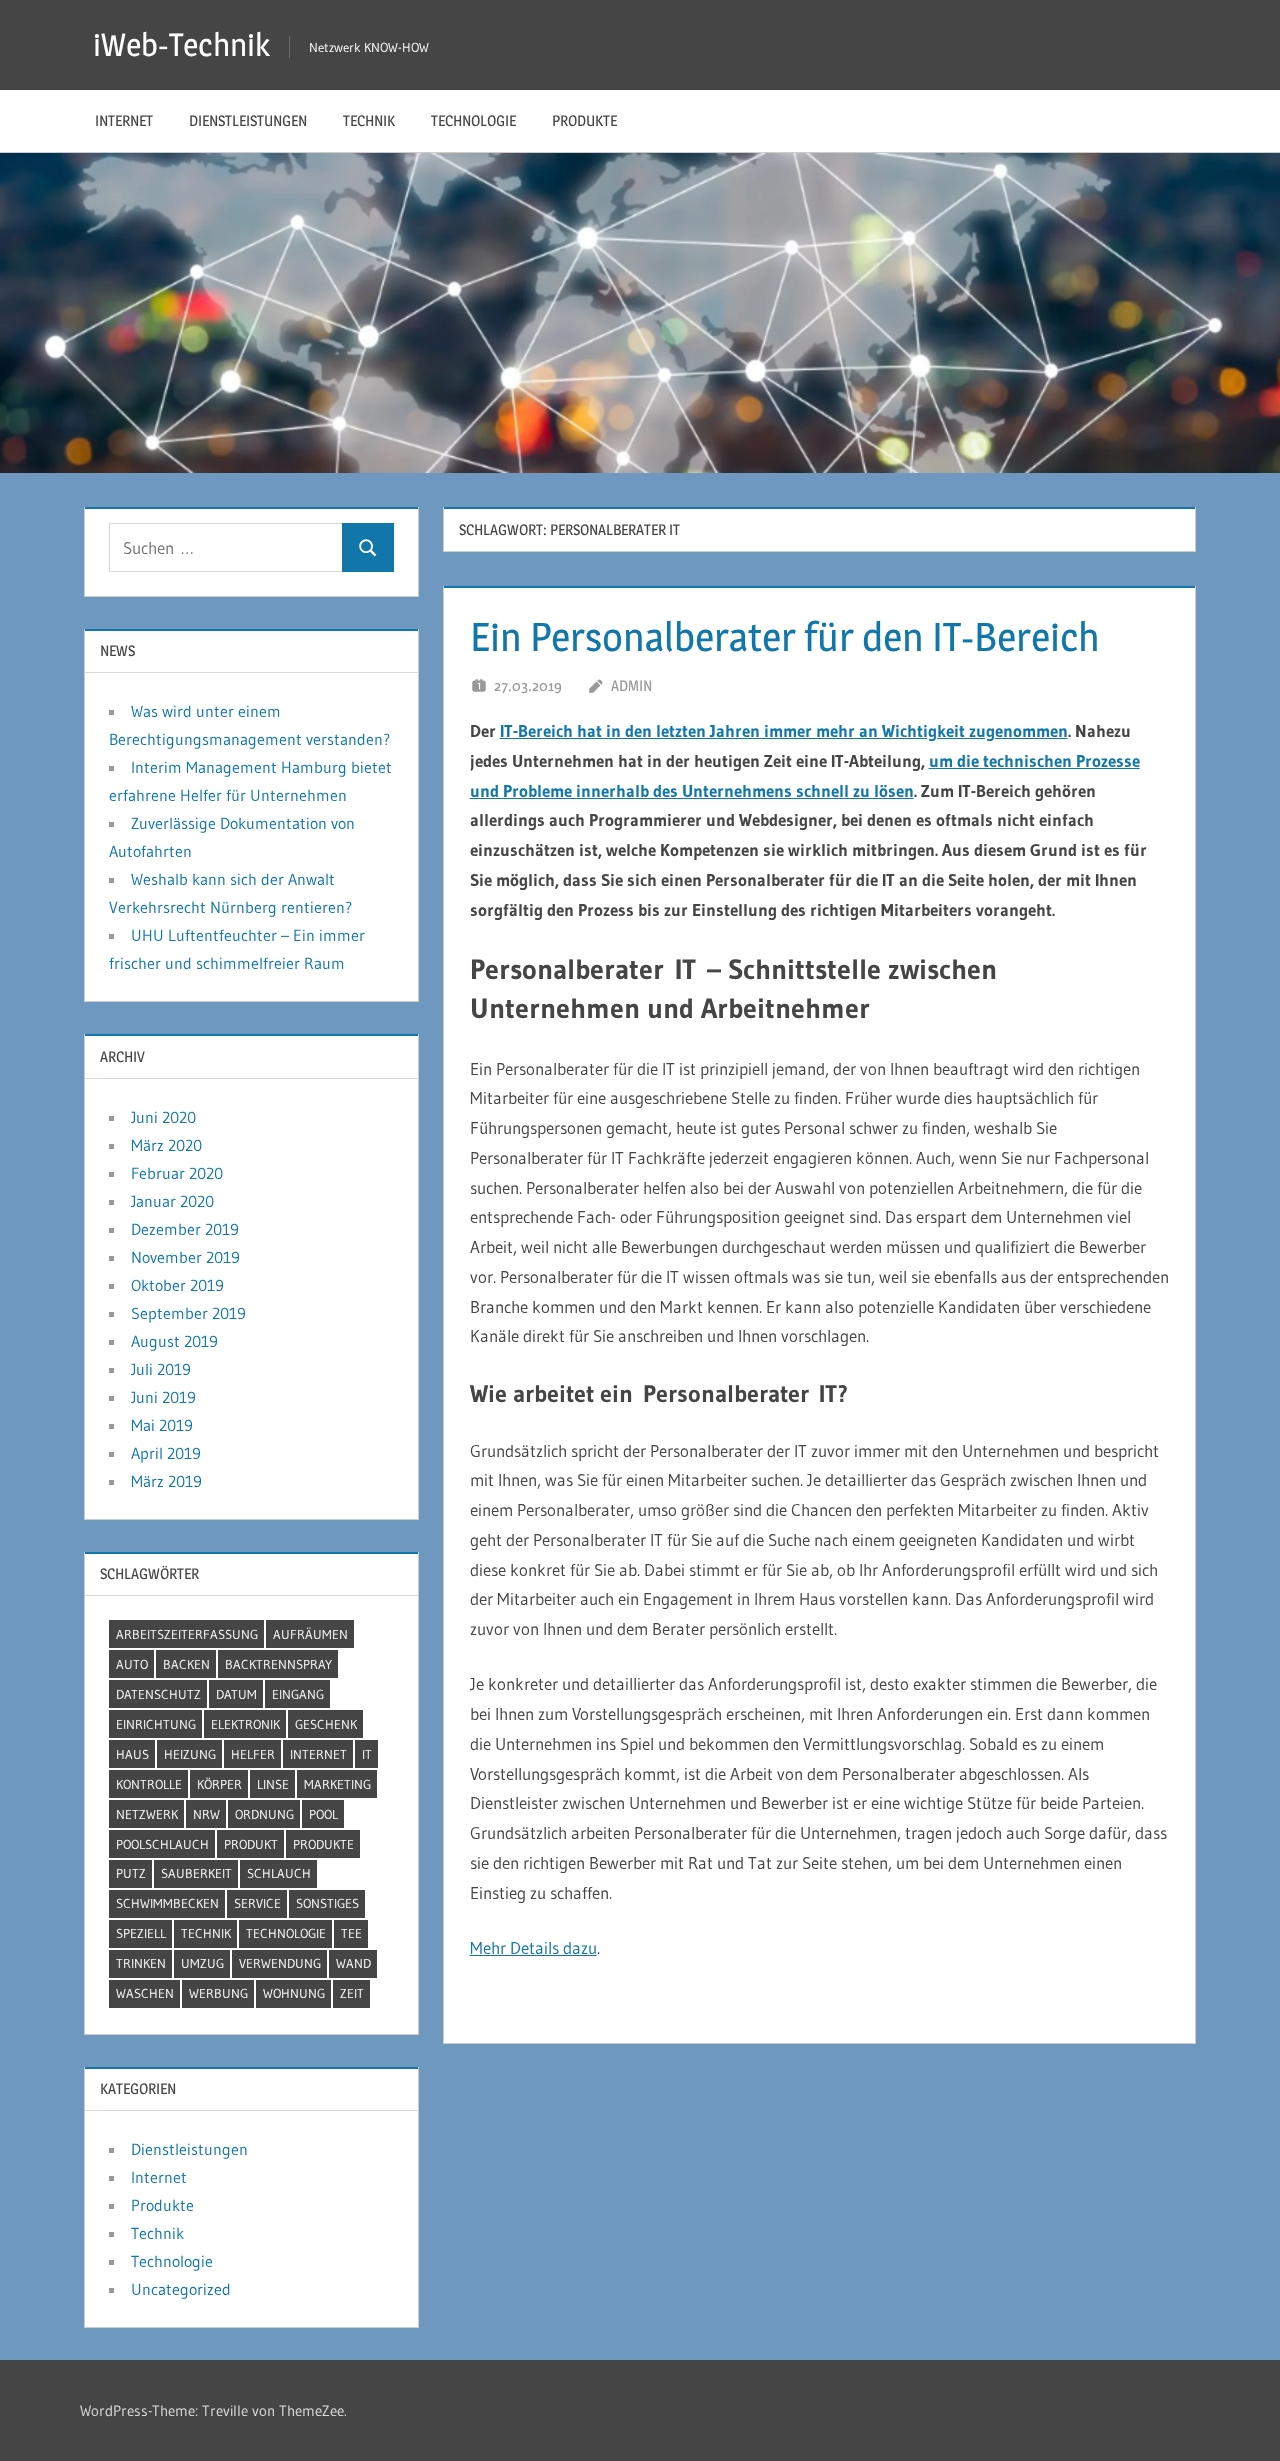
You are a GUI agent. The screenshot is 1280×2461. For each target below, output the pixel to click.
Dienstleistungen (248, 120)
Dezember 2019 (185, 1229)
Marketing (337, 1784)
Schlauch (279, 1873)
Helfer (253, 1754)
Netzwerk (147, 1814)
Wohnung (294, 1993)
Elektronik (245, 1724)
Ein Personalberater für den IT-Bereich (785, 636)
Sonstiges (327, 1903)
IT (367, 1754)
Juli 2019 (161, 1369)
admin (631, 685)
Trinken (141, 1963)
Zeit (352, 1993)
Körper (219, 1784)
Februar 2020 (177, 1173)
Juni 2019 (163, 1397)
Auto (132, 1664)
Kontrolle (149, 1784)
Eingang (298, 1694)
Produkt (251, 1844)
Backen (186, 1664)
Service (257, 1903)
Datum (236, 1694)
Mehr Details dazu (533, 1947)
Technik (369, 120)
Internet (124, 120)
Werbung (218, 1993)
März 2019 (166, 1481)
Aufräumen (310, 1634)
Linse (273, 1784)
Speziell (141, 1933)
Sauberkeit (196, 1873)
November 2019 (185, 1257)
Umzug (202, 1963)
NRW (206, 1814)
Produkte (584, 120)
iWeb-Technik (181, 44)
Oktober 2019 (177, 1285)
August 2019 (174, 1341)
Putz (131, 1873)
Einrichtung (156, 1724)
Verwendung (280, 1963)
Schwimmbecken (167, 1903)
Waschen (145, 1993)
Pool (323, 1814)
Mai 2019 (162, 1425)
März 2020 (166, 1145)
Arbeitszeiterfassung (187, 1634)
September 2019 (188, 1313)
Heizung (190, 1754)
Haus (132, 1754)
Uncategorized (181, 2289)
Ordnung (264, 1814)
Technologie (473, 120)
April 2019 (166, 1453)
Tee (351, 1933)
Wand (353, 1963)
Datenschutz (158, 1694)
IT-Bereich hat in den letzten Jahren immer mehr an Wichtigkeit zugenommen (784, 730)
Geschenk (326, 1724)
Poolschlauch (162, 1844)
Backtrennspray (278, 1664)
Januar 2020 (172, 1201)
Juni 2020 (163, 1117)
